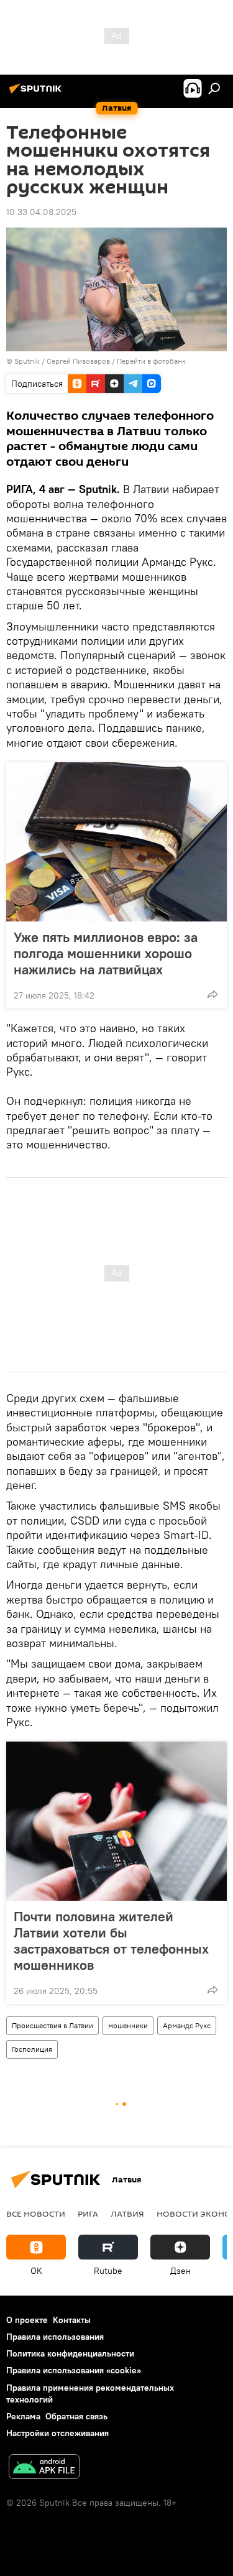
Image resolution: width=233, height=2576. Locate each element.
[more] (212, 994)
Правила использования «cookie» (74, 2370)
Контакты (72, 2320)
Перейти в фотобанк (151, 361)
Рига (88, 2214)
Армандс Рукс (187, 2025)
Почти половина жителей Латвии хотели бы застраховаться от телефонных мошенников (111, 1941)
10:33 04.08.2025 (41, 212)
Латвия (127, 2214)
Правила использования (55, 2337)
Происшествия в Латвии (53, 2025)
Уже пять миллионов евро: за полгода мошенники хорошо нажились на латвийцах (106, 953)
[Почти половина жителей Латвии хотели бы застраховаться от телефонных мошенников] (116, 1821)
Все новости (36, 2214)
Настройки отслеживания (57, 2433)
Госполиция (32, 2049)
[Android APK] (44, 2468)
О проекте (27, 2320)
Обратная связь (76, 2416)
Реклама (23, 2416)
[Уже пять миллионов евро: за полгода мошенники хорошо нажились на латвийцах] (116, 842)
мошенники (128, 2025)
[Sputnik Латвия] (37, 93)
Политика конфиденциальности (70, 2353)
